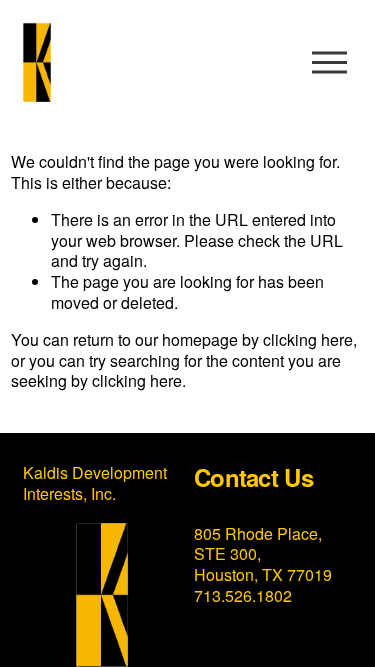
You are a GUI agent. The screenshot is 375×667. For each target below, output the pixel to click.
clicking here (308, 339)
